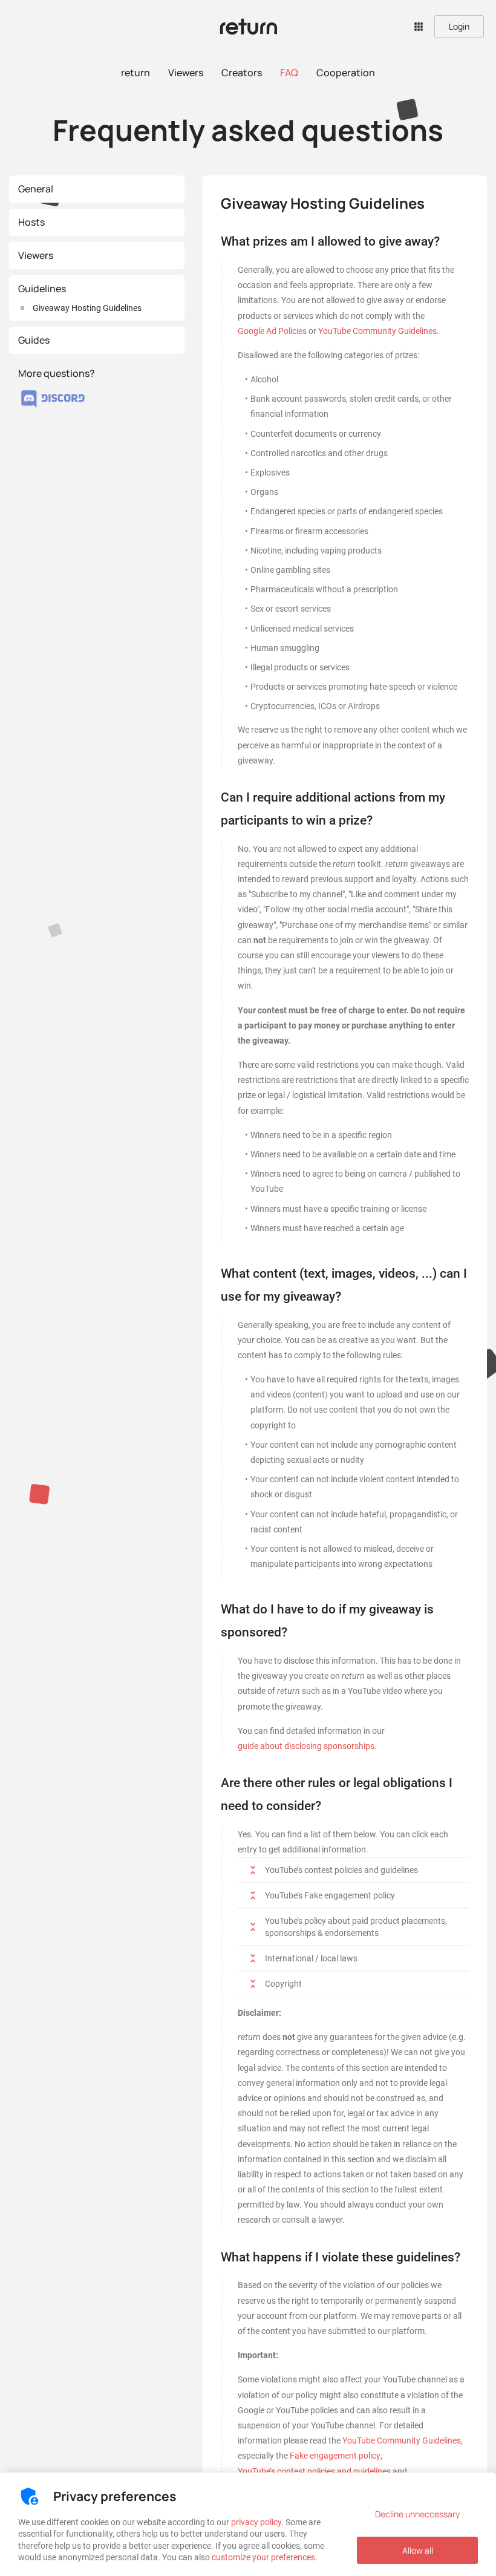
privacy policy (256, 2522)
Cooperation (346, 73)
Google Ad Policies (272, 331)
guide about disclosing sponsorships (306, 1746)
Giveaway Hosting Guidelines (87, 308)
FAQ (289, 73)
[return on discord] (53, 408)
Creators (242, 73)
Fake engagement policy (335, 2456)
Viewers (186, 73)
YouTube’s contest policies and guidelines (314, 2471)
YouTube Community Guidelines (377, 331)
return (135, 73)
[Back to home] (248, 27)
